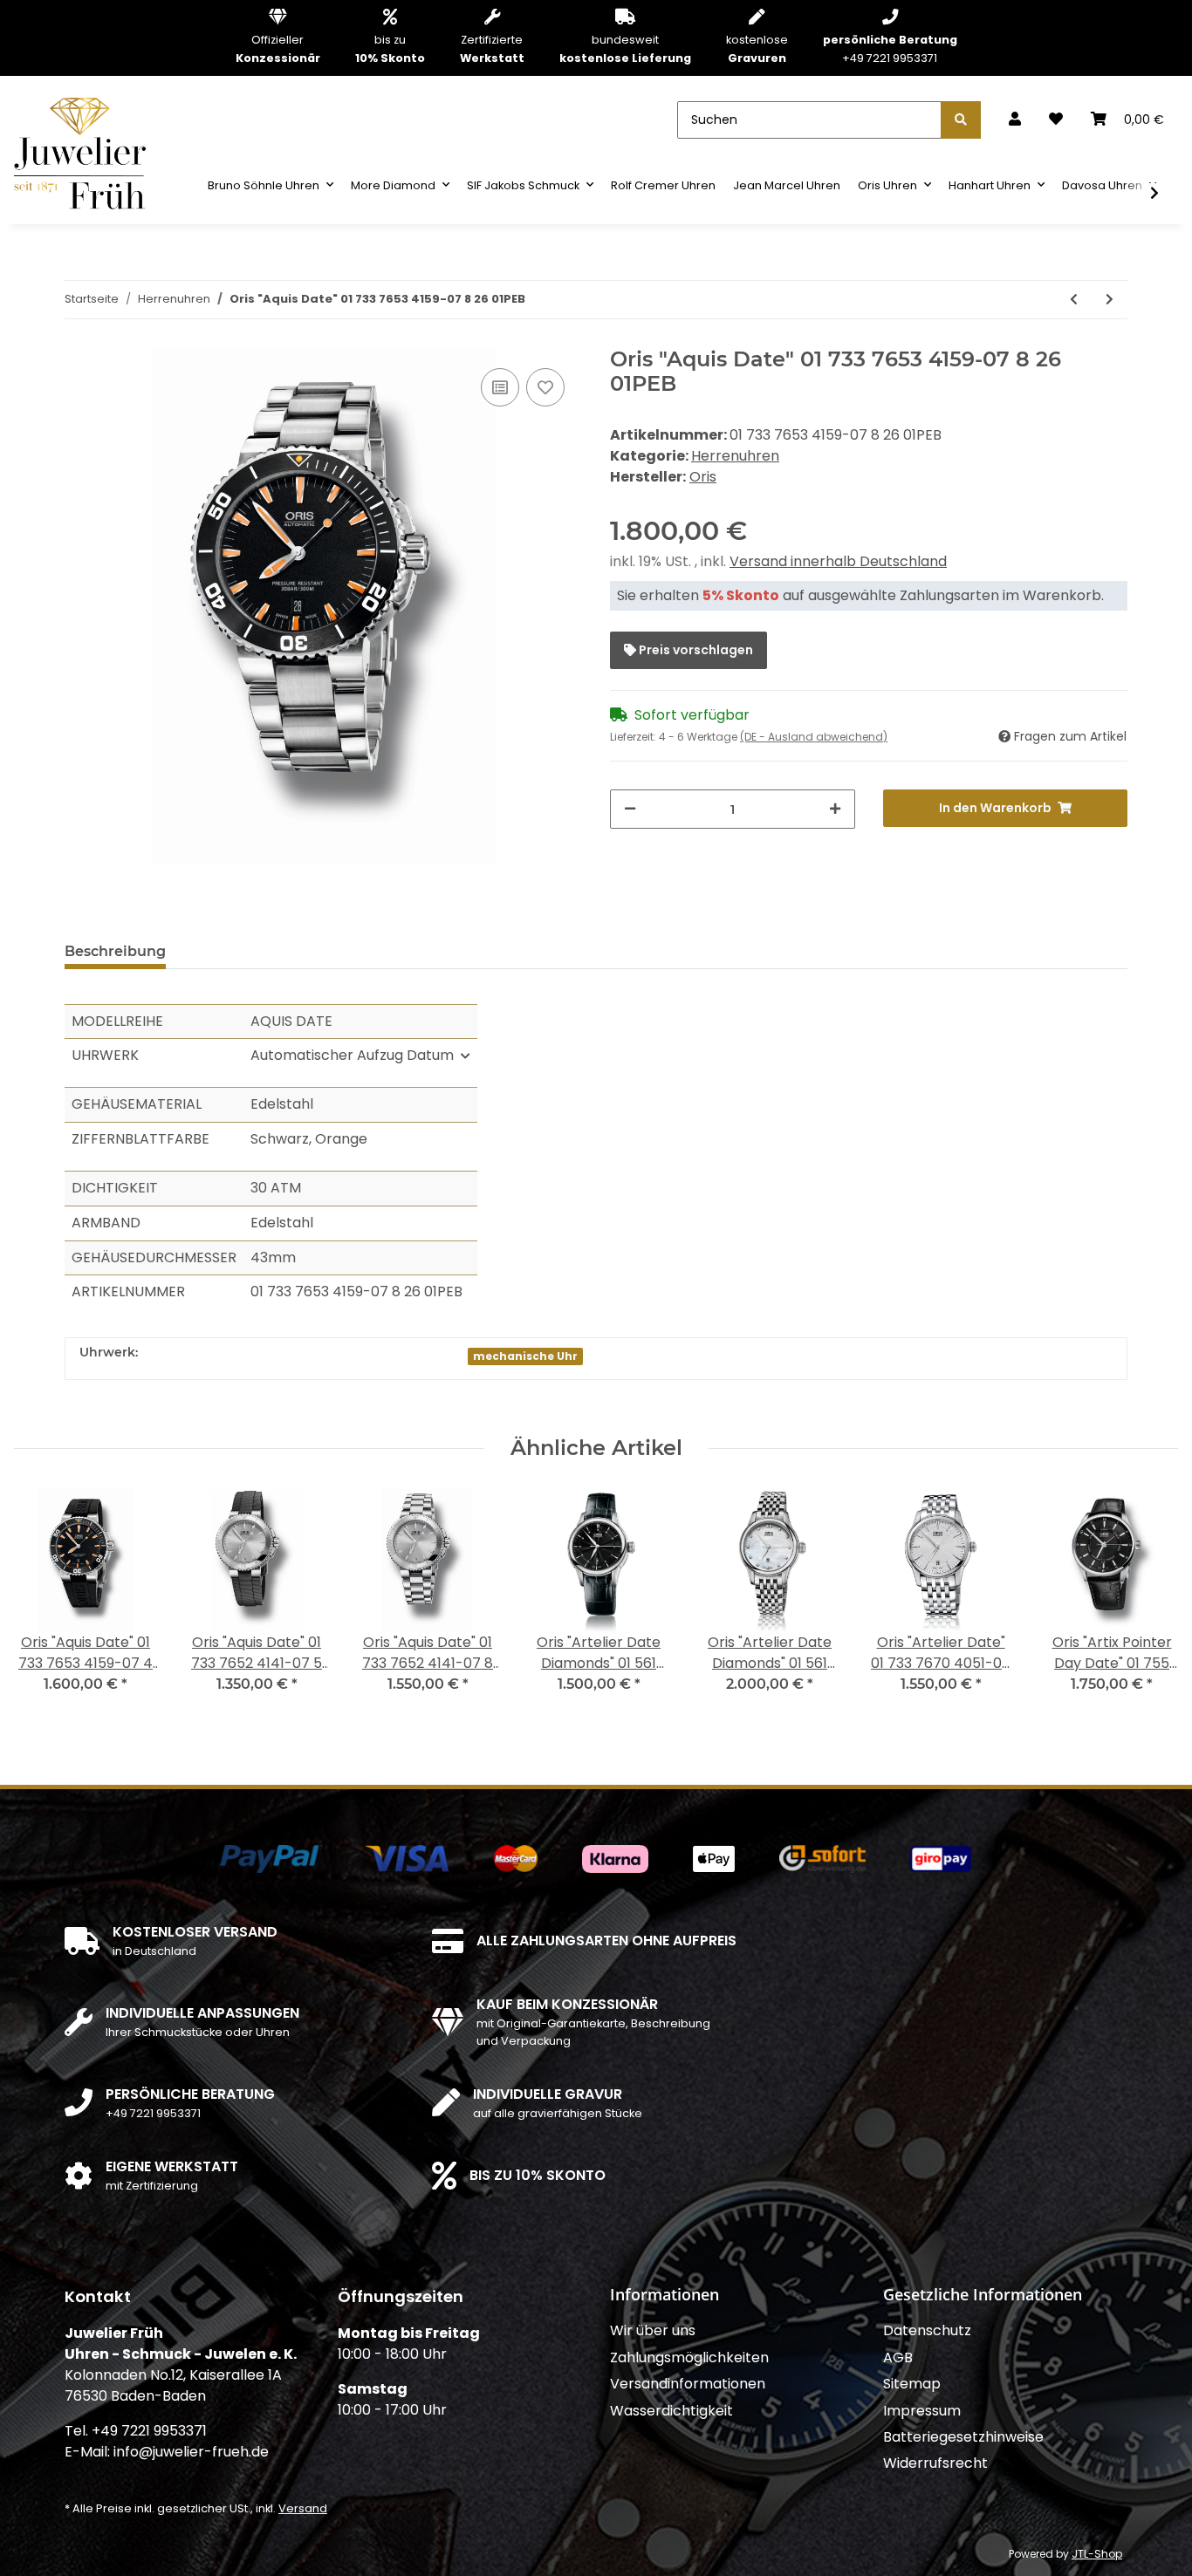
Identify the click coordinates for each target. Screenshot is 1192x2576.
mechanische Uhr (525, 1356)
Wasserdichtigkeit (671, 2411)
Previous (43, 1602)
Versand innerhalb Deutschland (838, 561)
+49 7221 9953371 (890, 48)
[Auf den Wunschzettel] (545, 387)
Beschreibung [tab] (115, 951)
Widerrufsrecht (935, 2463)
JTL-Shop (1097, 2554)
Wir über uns (653, 2330)
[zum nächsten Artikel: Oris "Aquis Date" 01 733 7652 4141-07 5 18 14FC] (1110, 300)
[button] (1015, 120)
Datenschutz (927, 2330)
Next (1150, 1602)
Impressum (922, 2411)
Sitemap (912, 2384)
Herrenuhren (735, 456)
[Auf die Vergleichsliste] (500, 387)
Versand (303, 2508)
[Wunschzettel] (1056, 120)
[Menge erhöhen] (835, 809)
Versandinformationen (688, 2384)
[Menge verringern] (630, 809)
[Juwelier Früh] (86, 152)
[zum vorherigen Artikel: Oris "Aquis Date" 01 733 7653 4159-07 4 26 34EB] (1074, 300)
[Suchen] (961, 120)
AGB (898, 2357)
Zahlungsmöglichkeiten (689, 2357)
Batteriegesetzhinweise (963, 2437)
